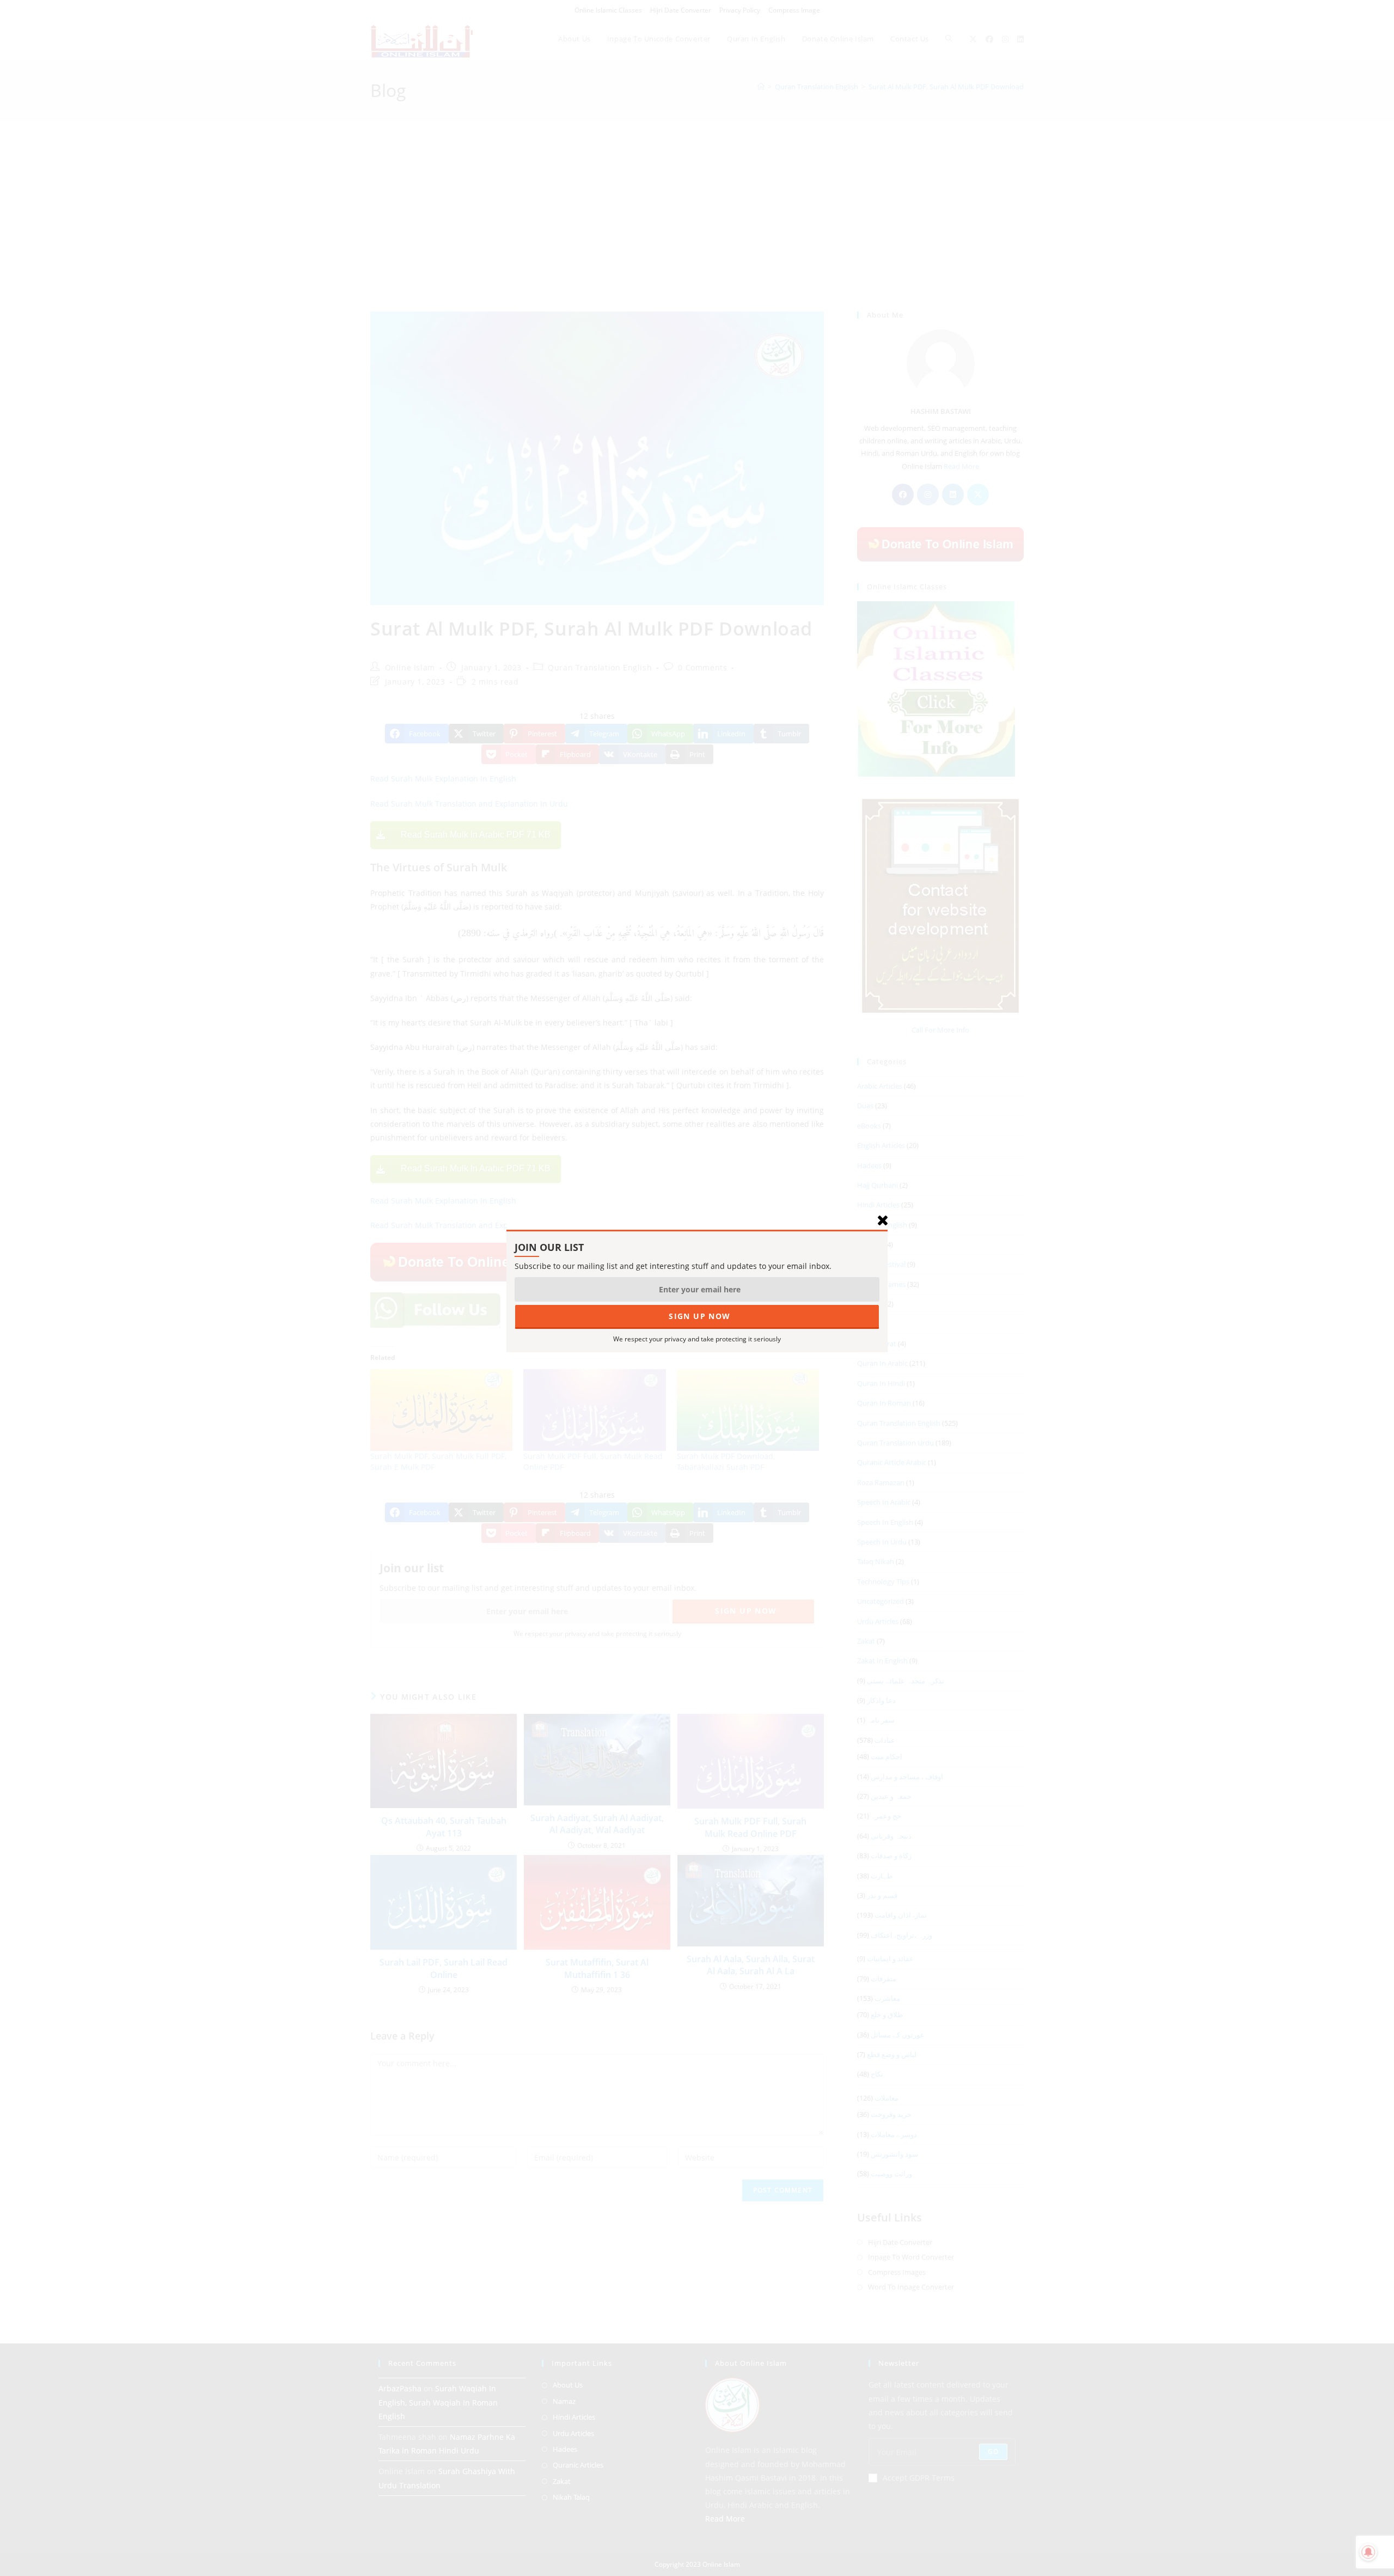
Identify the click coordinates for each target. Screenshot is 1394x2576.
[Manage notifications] (1368, 2552)
